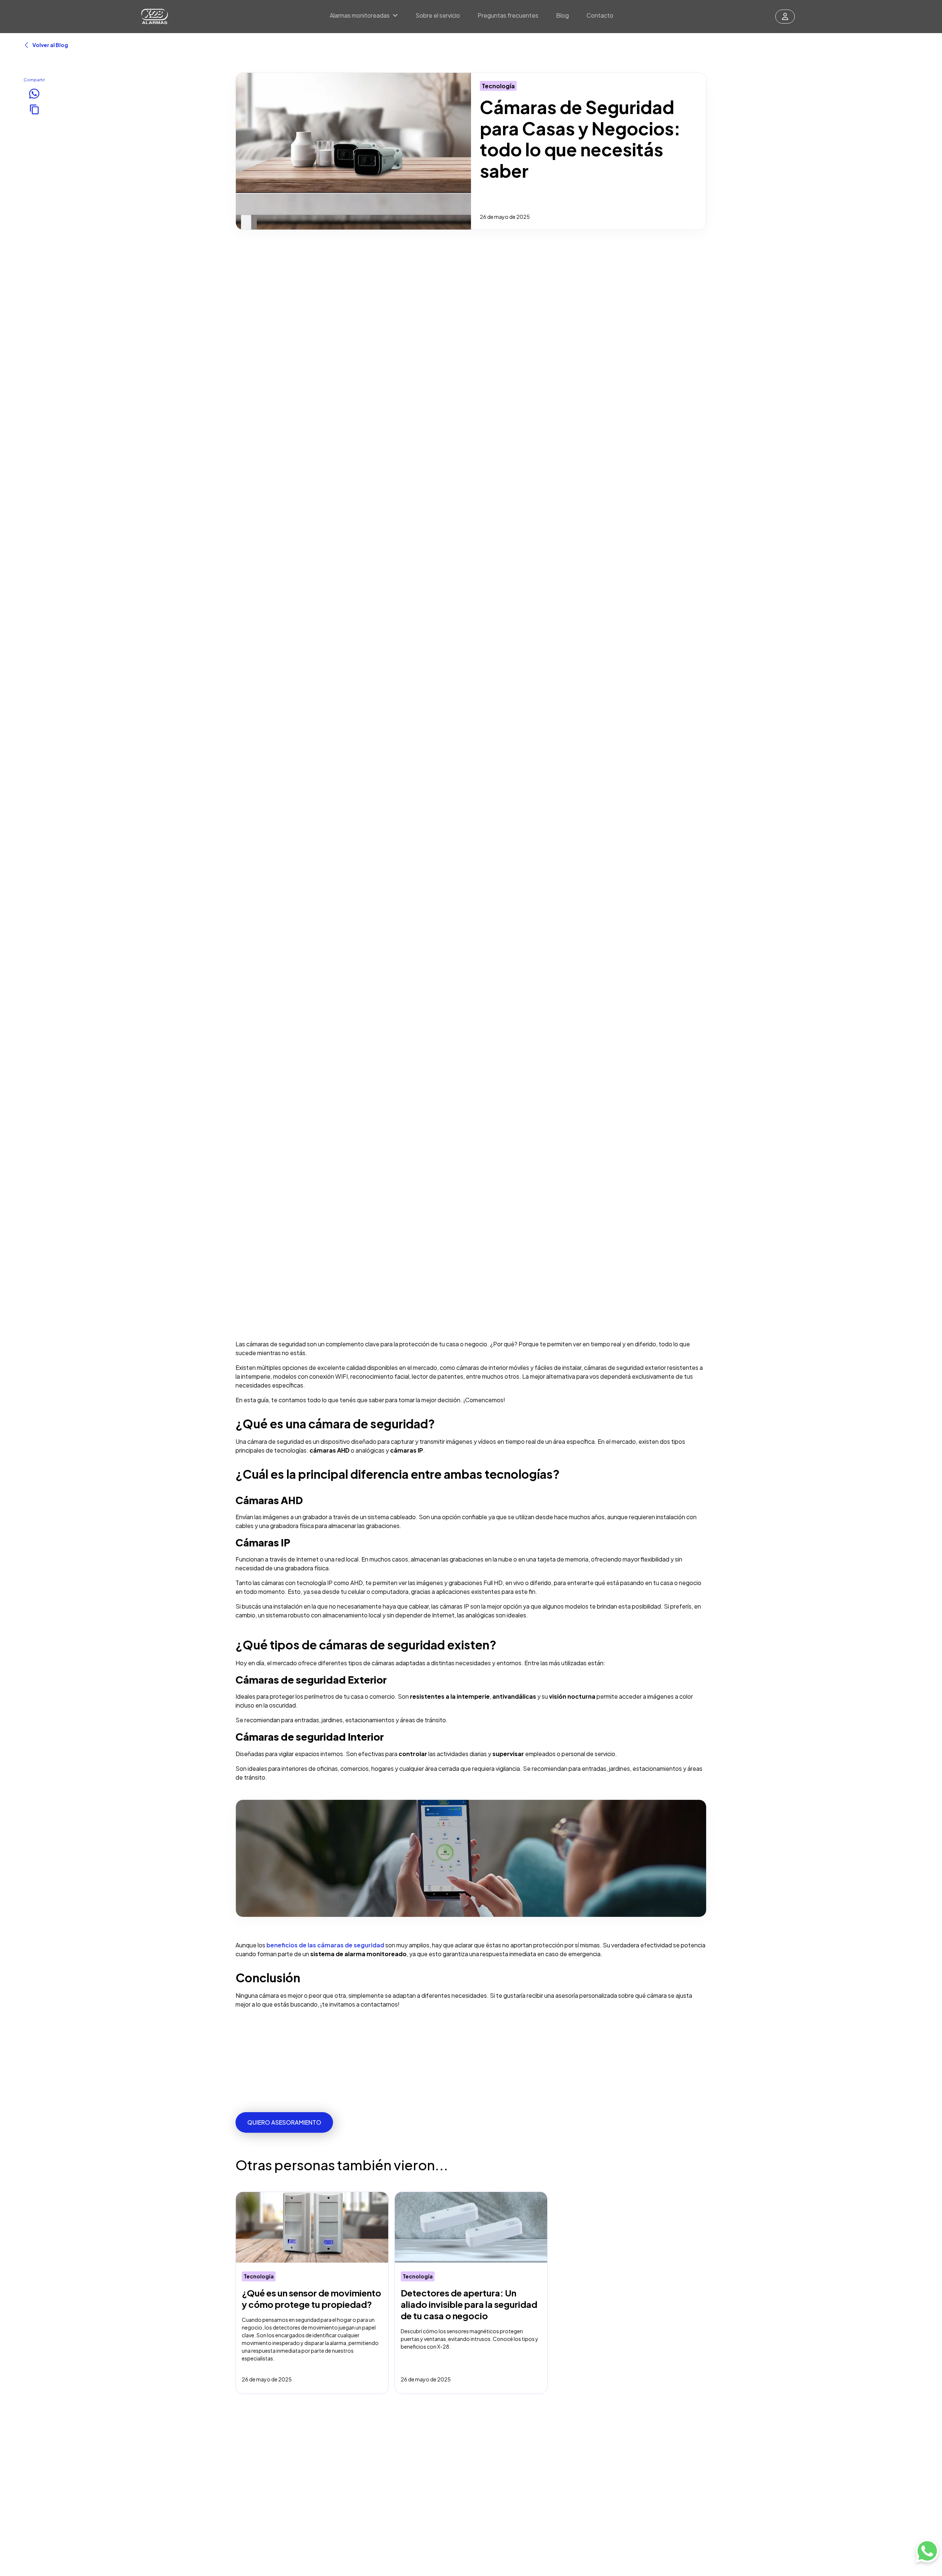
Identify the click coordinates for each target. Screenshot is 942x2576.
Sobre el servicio (438, 15)
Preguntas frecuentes (508, 15)
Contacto (600, 15)
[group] (312, 2293)
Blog (562, 15)
